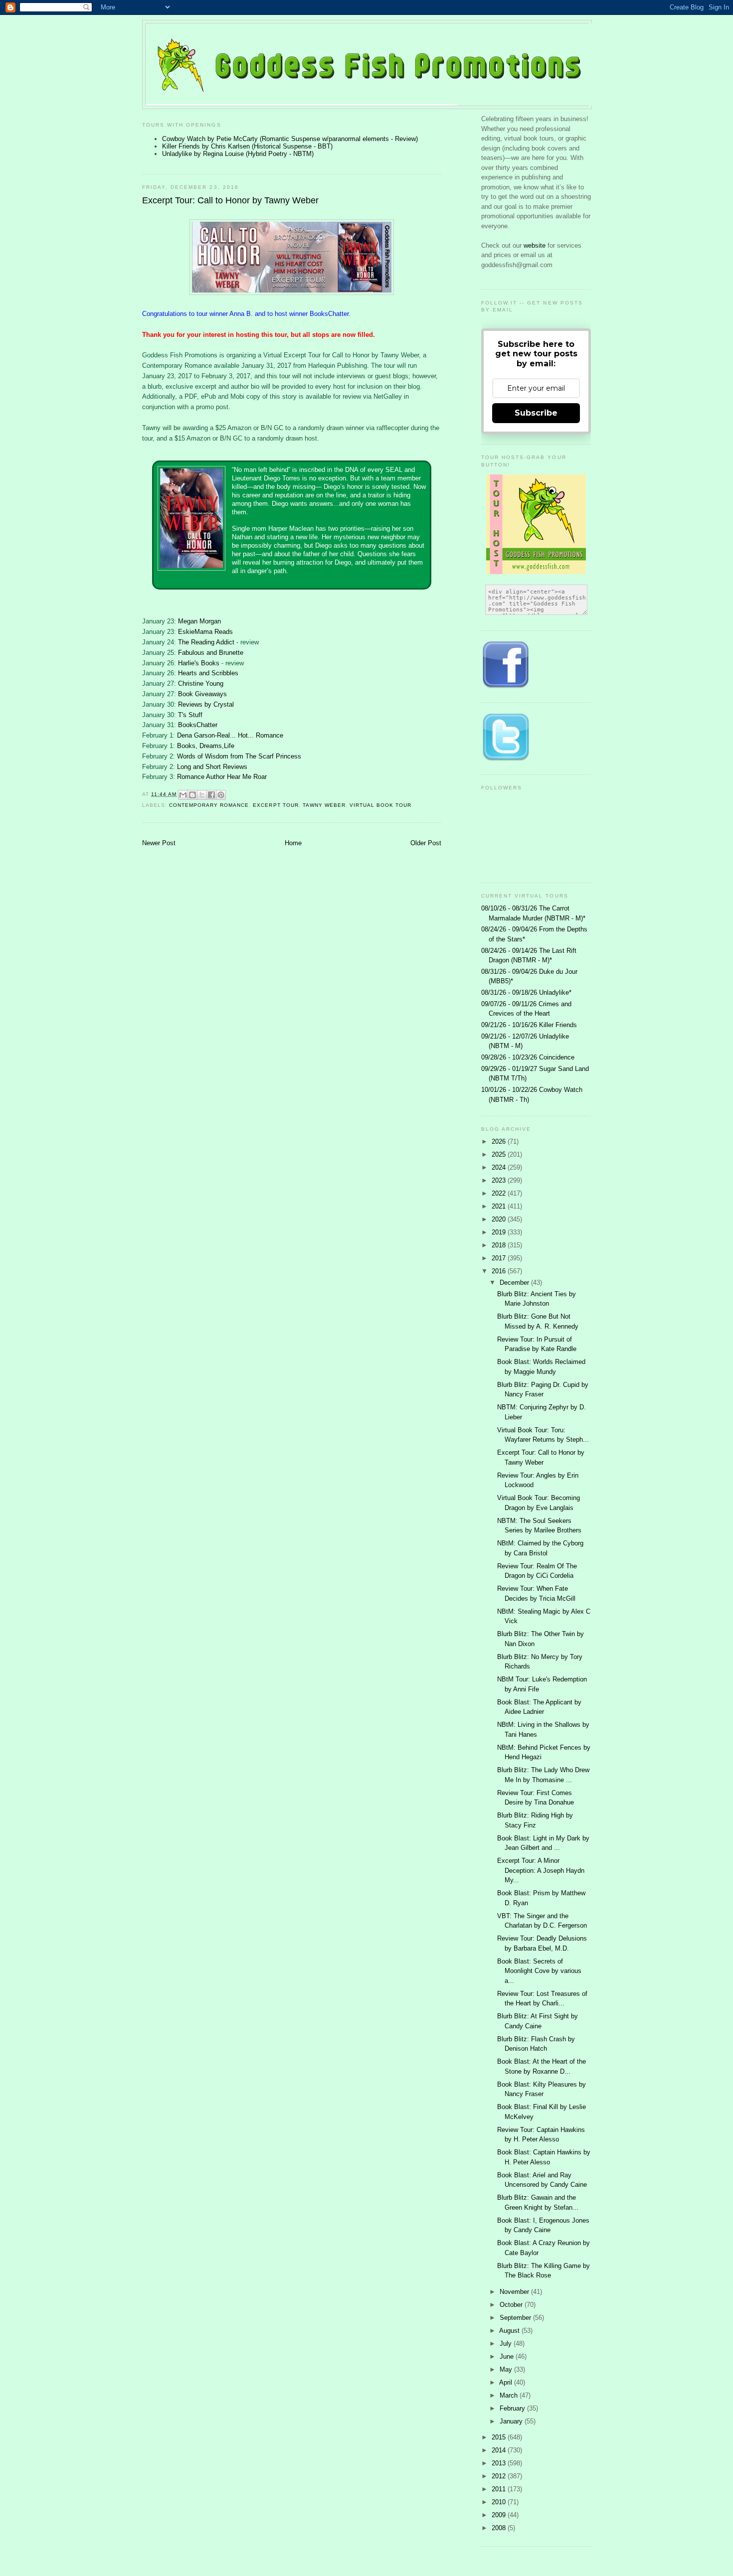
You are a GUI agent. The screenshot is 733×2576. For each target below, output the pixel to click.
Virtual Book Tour (380, 805)
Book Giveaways (202, 694)
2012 (500, 2476)
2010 (500, 2502)
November (515, 2292)
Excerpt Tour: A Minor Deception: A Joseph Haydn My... (541, 1870)
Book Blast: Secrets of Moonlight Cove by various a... (539, 1971)
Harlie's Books (200, 663)
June (508, 2356)
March (510, 2395)
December (515, 1283)
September (516, 2318)
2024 (500, 1167)
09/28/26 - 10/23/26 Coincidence (528, 1057)
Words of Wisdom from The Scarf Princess (239, 756)
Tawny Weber (324, 805)
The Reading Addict (206, 642)
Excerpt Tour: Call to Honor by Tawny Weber (230, 200)
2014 (500, 2450)
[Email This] (183, 795)
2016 (500, 1271)
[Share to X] (202, 795)
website (536, 245)
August (510, 2331)
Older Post (426, 843)
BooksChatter (198, 725)
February (513, 2408)
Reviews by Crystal (206, 704)
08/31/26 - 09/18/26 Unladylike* (526, 992)
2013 (500, 2463)
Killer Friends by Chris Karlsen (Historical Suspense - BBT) (247, 146)
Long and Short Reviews (212, 767)
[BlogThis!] (192, 795)
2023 (500, 1180)
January (512, 2421)
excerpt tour (275, 805)
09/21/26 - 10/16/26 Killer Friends (529, 1025)
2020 (500, 1219)
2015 (500, 2437)
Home (293, 843)
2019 (500, 1232)
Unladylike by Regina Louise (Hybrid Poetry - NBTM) (238, 154)
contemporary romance (209, 805)
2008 (500, 2528)
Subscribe (536, 413)
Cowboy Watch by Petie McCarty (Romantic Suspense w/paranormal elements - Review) (290, 139)
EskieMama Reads (205, 632)
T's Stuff (190, 715)
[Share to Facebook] (211, 795)
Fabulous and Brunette (211, 653)
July (507, 2344)
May (507, 2369)
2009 (500, 2515)
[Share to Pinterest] (221, 795)
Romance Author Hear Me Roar (222, 777)
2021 (500, 1206)
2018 (500, 1245)
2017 (500, 1258)
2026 (500, 1141)
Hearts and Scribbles (208, 673)
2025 (500, 1154)
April (507, 2382)
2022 (500, 1193)
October (512, 2305)
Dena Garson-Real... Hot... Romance (230, 735)
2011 (500, 2489)
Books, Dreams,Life (206, 746)
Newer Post (159, 843)
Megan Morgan (199, 621)
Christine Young (201, 683)
